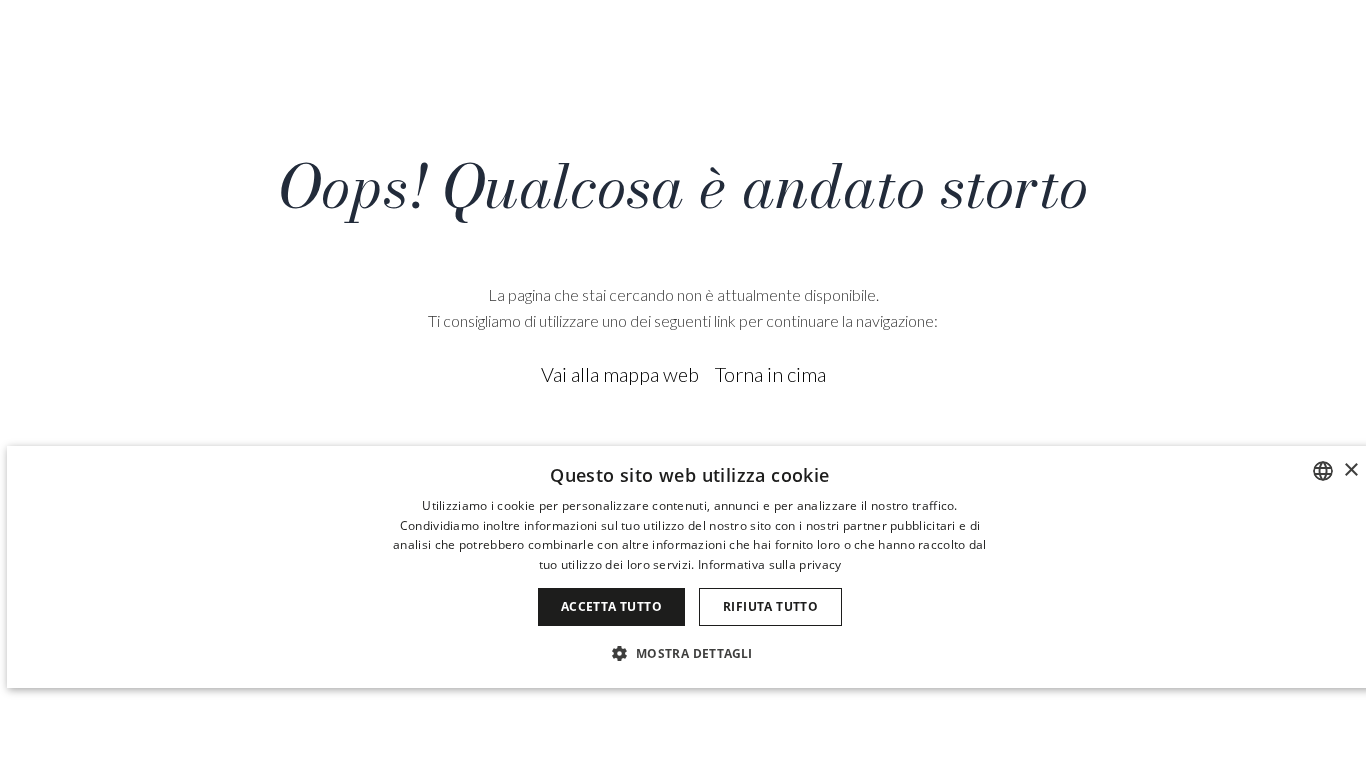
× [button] (1350, 470)
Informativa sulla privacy (770, 564)
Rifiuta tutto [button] (770, 606)
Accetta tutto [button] (611, 606)
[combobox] (1323, 471)
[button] (689, 652)
